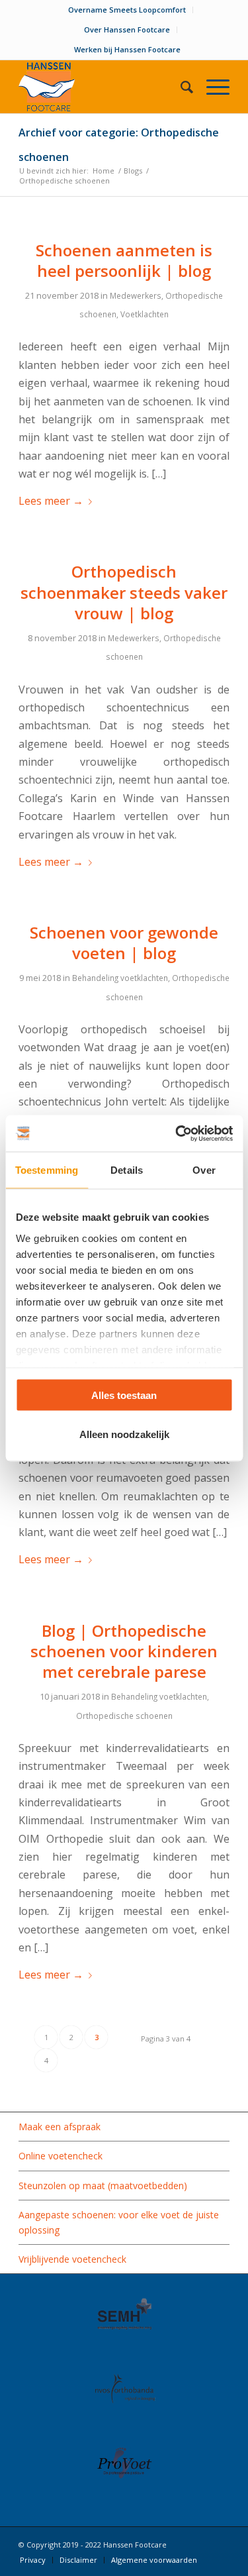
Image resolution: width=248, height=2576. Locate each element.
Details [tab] (127, 1170)
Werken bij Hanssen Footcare (127, 49)
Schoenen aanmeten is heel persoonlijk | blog (124, 260)
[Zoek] (180, 87)
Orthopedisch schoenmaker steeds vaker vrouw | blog (124, 592)
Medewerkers (136, 295)
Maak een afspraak (60, 2127)
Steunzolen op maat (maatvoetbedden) (103, 2186)
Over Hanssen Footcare (127, 29)
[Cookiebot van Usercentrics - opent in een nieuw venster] (177, 1133)
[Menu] (211, 87)
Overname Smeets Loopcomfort (127, 10)
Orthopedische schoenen (124, 1716)
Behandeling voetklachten (120, 978)
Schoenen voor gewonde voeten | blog (124, 943)
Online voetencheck (61, 2156)
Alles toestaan (124, 1395)
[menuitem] (127, 10)
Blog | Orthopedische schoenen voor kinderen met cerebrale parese (124, 1651)
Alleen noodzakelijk (124, 1434)
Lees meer (51, 501)
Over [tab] (204, 1170)
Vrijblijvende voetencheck (72, 2259)
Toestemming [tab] (47, 1170)
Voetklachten (145, 314)
